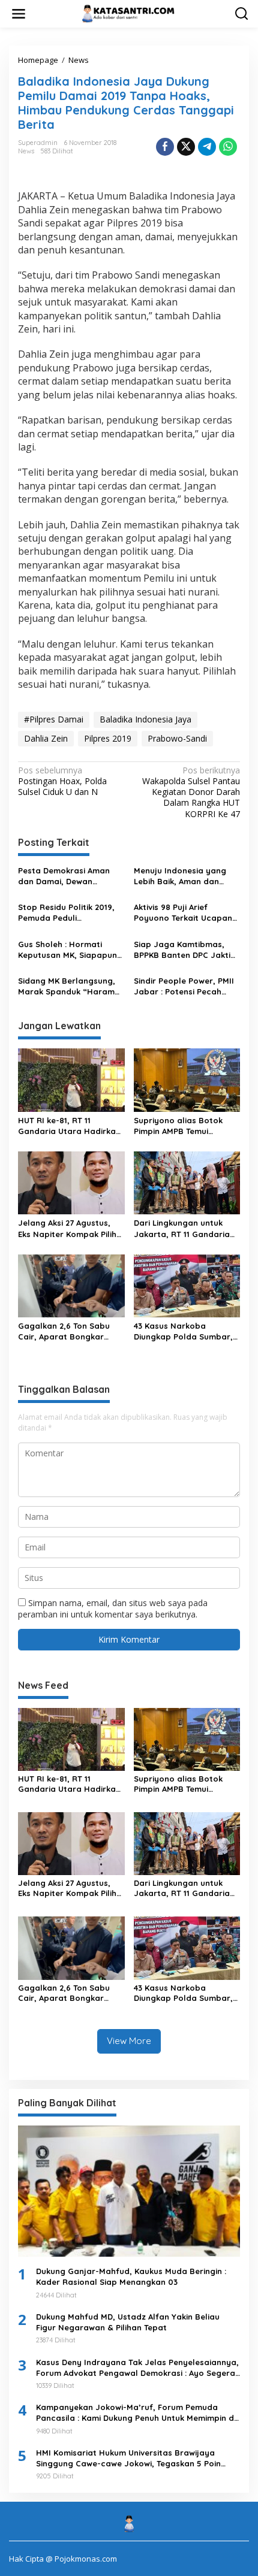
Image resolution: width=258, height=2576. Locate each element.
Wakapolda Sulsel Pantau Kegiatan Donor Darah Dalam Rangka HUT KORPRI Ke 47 (191, 792)
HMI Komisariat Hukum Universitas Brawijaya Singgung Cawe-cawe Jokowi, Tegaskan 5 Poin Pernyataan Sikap (128, 2458)
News (26, 151)
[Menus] (19, 14)
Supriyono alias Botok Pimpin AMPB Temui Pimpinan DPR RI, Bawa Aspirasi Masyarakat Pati (184, 1126)
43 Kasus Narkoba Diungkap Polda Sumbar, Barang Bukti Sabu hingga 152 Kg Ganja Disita (186, 1331)
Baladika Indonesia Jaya (145, 719)
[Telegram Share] (207, 147)
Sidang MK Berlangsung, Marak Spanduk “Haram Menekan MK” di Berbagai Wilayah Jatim (69, 986)
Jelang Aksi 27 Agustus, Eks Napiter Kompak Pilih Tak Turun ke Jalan (67, 1228)
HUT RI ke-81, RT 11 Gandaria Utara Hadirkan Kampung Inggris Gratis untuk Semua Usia (69, 1126)
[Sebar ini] (165, 147)
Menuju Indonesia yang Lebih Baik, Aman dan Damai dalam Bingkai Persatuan (180, 876)
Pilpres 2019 (108, 738)
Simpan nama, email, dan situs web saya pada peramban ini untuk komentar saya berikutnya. (113, 1608)
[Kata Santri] (131, 13)
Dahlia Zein (46, 738)
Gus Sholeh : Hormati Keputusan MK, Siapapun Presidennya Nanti (67, 950)
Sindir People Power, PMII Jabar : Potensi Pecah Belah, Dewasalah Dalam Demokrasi (184, 986)
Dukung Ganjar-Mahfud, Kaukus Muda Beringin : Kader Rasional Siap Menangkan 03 (131, 2276)
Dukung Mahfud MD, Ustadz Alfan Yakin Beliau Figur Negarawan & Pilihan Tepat (128, 2322)
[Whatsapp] (228, 147)
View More (129, 2041)
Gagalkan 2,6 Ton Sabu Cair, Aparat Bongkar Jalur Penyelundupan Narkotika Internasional (66, 1331)
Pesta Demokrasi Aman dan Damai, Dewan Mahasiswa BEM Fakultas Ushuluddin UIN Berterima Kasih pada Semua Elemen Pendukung (70, 876)
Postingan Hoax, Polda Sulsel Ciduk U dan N (62, 781)
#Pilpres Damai (54, 719)
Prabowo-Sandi (177, 738)
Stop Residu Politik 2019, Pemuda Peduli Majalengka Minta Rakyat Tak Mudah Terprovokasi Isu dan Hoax (69, 913)
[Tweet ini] (186, 147)
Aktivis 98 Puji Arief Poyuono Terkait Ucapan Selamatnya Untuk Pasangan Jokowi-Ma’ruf (184, 913)
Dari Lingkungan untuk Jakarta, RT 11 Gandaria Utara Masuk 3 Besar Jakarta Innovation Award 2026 (186, 1228)
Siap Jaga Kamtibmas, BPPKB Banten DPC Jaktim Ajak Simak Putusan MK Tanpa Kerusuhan (186, 950)
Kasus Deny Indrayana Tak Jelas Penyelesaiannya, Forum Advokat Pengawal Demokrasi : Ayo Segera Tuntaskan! (137, 2368)
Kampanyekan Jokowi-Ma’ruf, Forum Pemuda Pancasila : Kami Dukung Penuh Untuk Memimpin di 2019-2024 (136, 2413)
